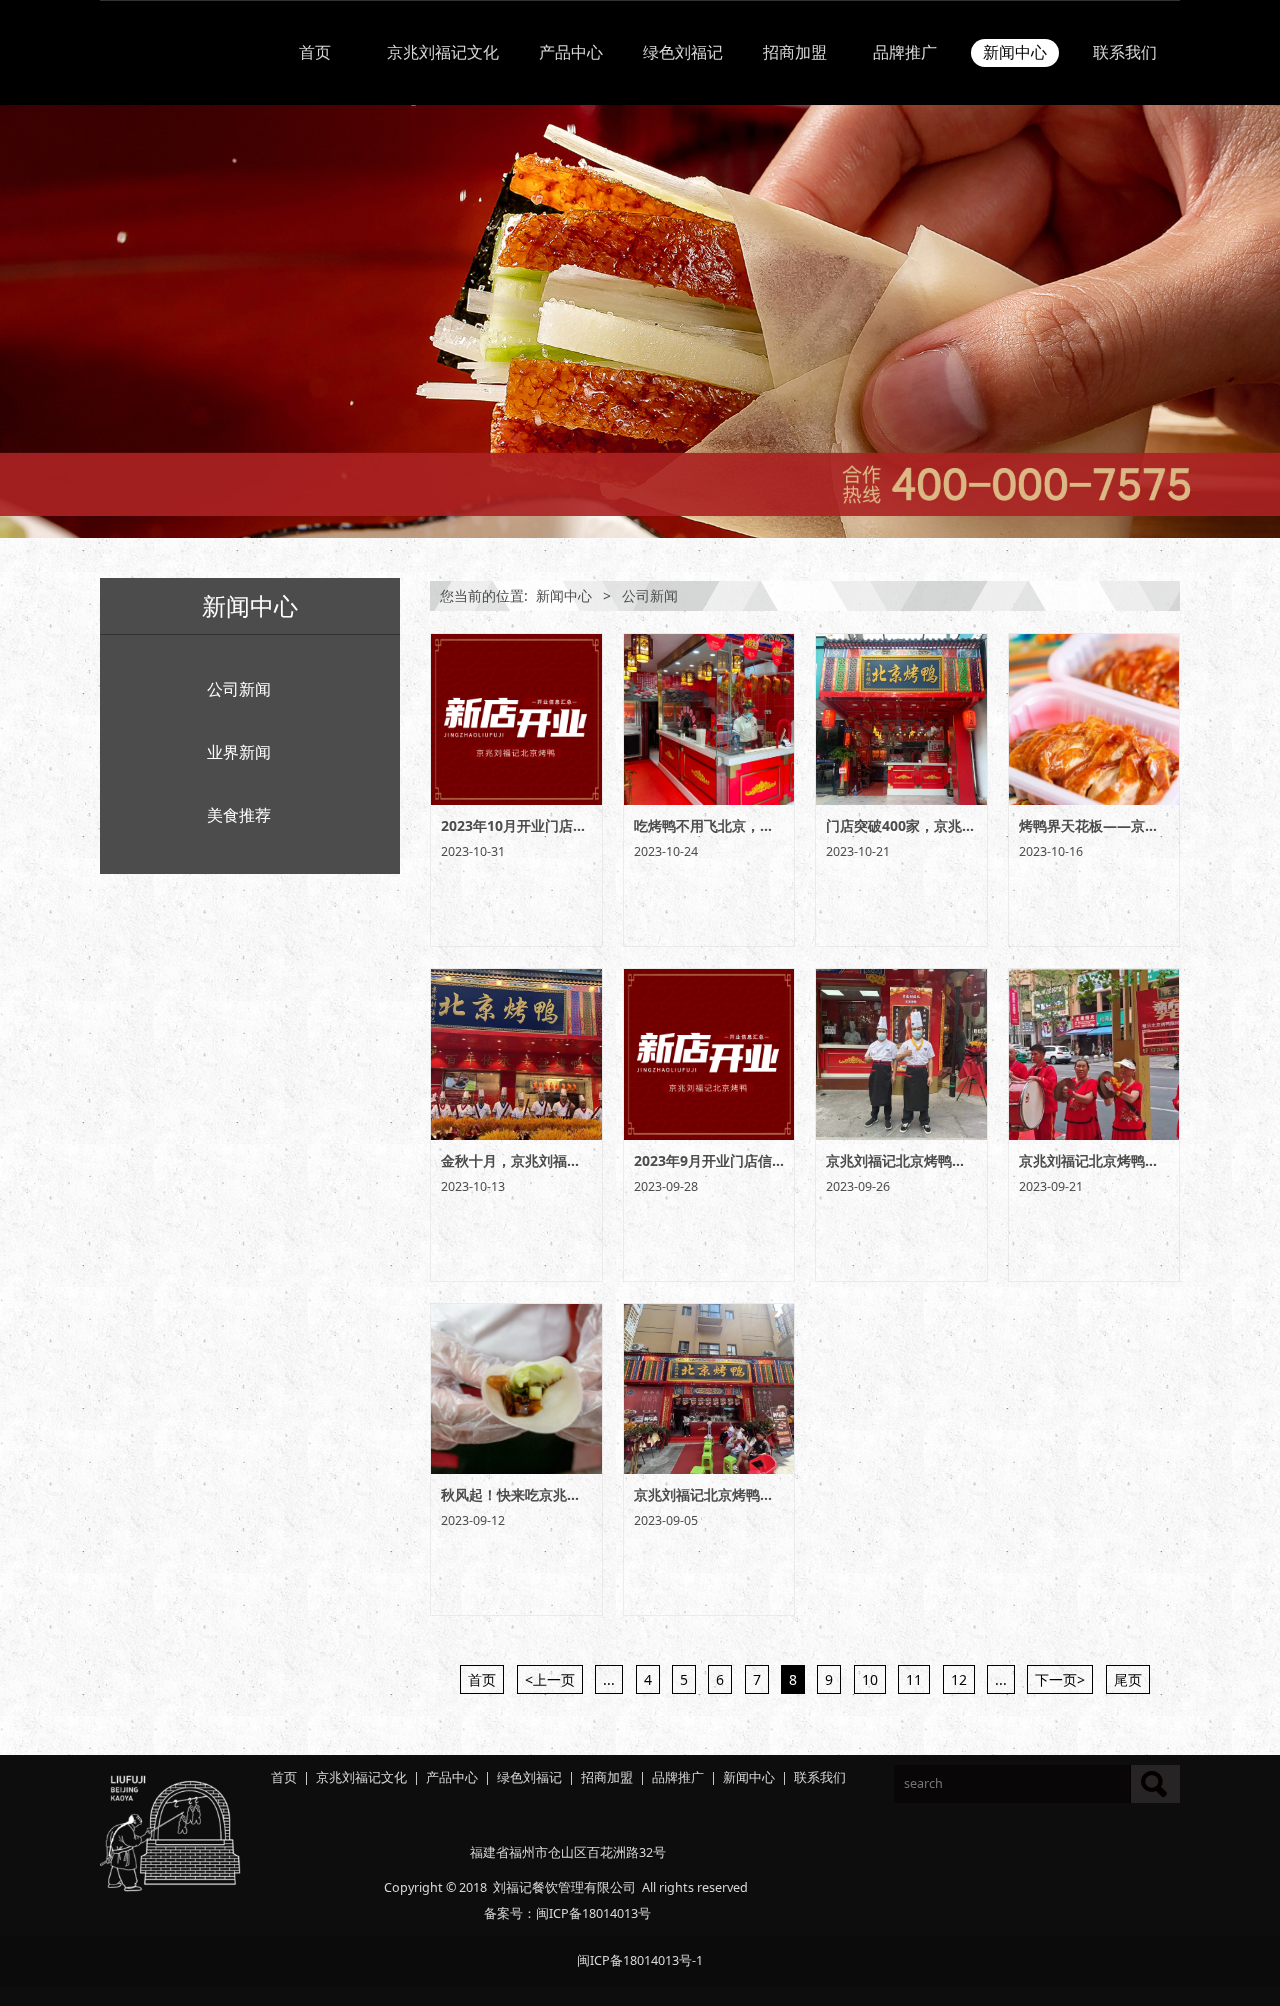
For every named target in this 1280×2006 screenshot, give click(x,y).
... (609, 1679)
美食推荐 (239, 815)
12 (959, 1679)
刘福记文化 (374, 1777)
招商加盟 (795, 52)
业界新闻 (239, 752)
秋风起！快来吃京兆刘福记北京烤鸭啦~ (564, 1494)
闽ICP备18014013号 (593, 1913)
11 (914, 1679)
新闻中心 (1015, 52)
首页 (315, 52)
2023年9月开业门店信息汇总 (724, 1160)
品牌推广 (905, 52)
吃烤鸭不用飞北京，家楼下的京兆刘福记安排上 (781, 825)
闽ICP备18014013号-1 (640, 1960)
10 (870, 1679)
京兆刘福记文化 (443, 52)
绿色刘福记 (683, 52)
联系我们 (1125, 52)
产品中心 (571, 52)
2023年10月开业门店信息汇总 (535, 825)
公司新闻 (239, 689)
